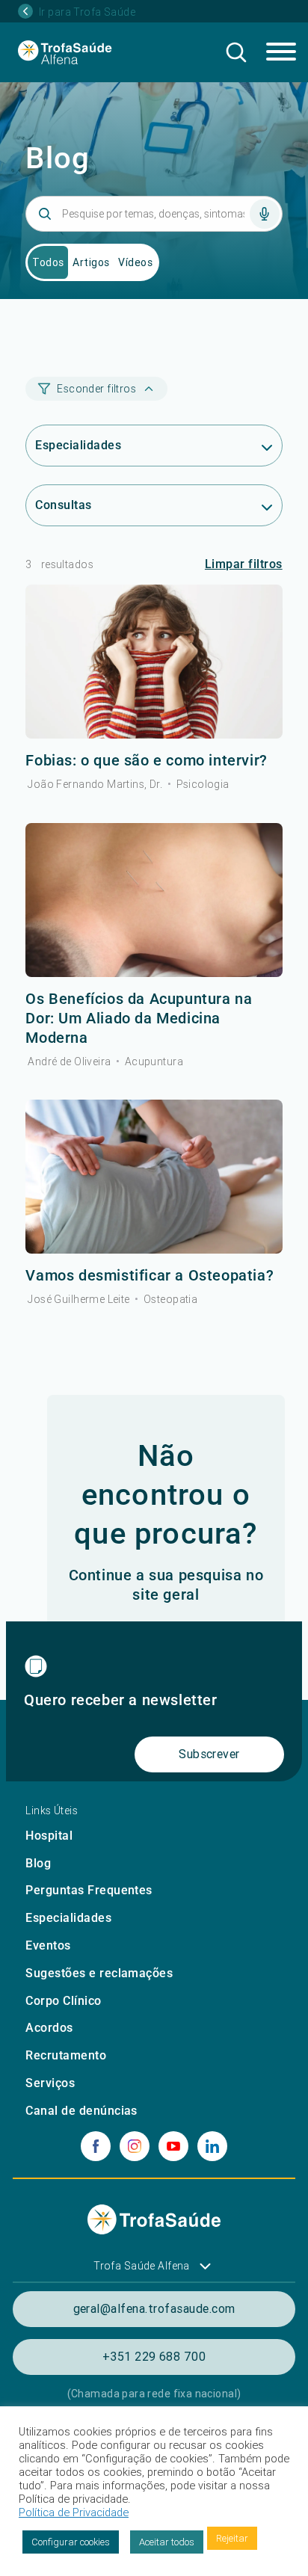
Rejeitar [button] (232, 2538)
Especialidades (68, 1918)
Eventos (48, 1945)
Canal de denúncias (81, 2111)
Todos (48, 262)
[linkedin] (212, 2146)
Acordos (49, 2028)
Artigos (91, 262)
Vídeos (135, 262)
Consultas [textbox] (63, 505)
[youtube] (173, 2146)
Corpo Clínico (63, 2001)
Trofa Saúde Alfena (142, 2266)
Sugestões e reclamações (99, 1973)
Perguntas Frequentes (89, 1890)
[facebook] (96, 2146)
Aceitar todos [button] (167, 2542)
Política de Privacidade (74, 2512)
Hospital (49, 1836)
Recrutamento (66, 2055)
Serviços (50, 2083)
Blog (38, 1863)
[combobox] (154, 446)
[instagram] (135, 2146)
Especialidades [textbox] (78, 445)
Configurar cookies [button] (71, 2542)
